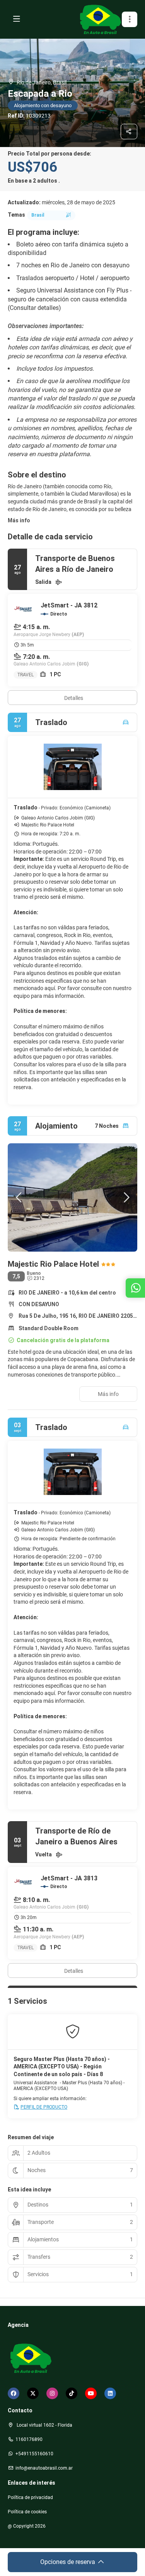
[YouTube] (91, 2393)
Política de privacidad (30, 2497)
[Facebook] (14, 2393)
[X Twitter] (33, 2393)
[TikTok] (72, 2393)
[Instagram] (52, 2393)
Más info (19, 520)
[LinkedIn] (110, 2393)
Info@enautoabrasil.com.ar (44, 2468)
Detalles (74, 698)
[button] (130, 19)
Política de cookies (27, 2512)
